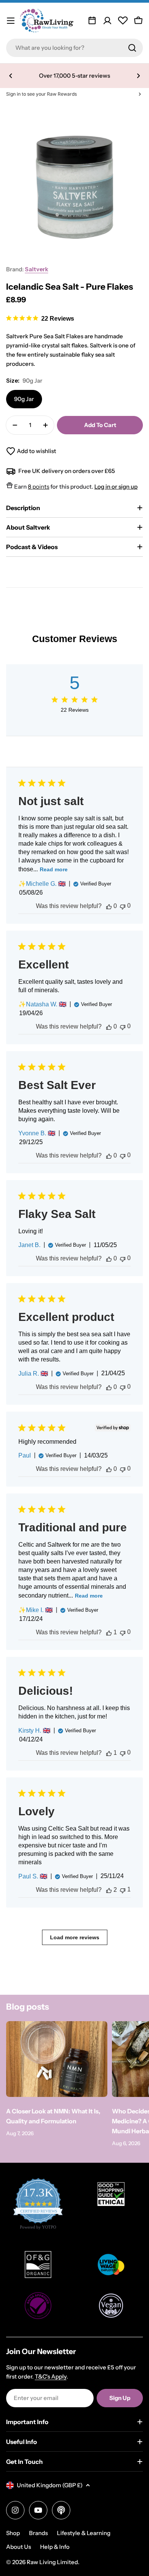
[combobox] (74, 48)
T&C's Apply (51, 2376)
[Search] (132, 48)
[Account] (107, 21)
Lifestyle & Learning (84, 2533)
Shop (13, 2533)
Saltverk (36, 269)
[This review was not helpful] (123, 906)
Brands (38, 2533)
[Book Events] (92, 21)
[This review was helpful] (109, 906)
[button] (11, 76)
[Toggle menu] (11, 21)
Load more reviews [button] (75, 1937)
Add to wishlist (36, 451)
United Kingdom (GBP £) (50, 2485)
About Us (19, 2547)
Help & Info (55, 2547)
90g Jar (24, 399)
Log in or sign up (116, 487)
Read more (54, 869)
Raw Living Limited (52, 2562)
